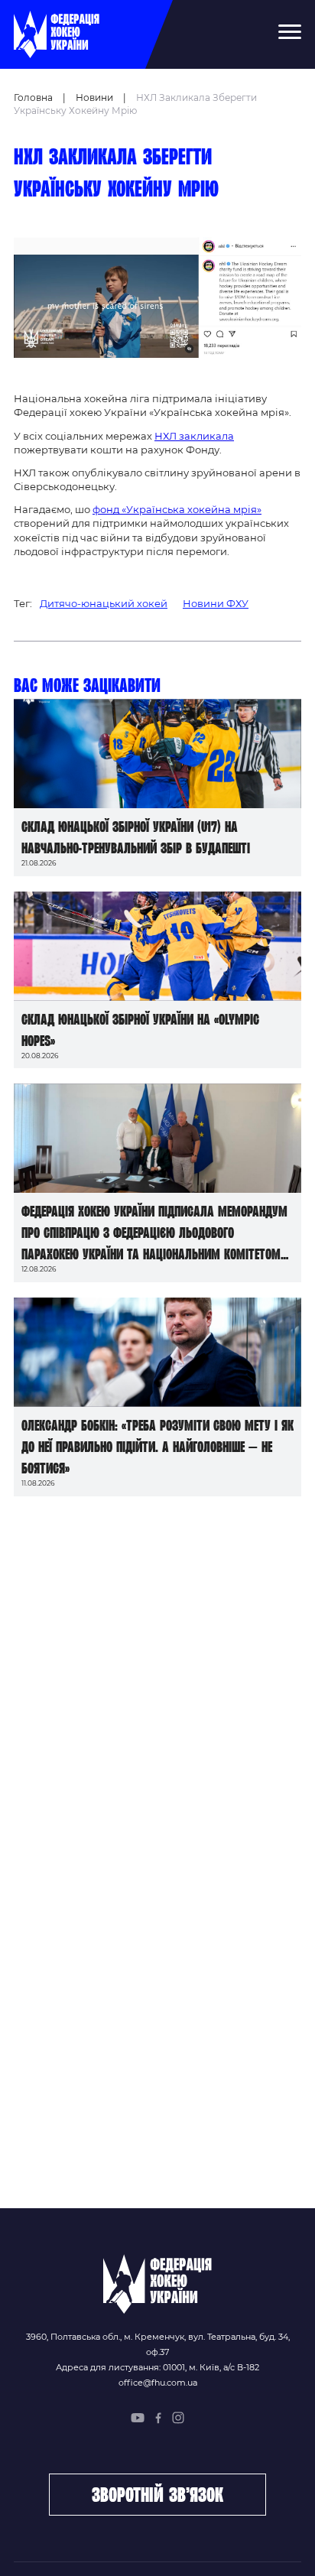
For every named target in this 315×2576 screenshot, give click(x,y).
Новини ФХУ (216, 603)
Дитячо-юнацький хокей (104, 603)
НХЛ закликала (194, 436)
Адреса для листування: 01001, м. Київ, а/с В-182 (157, 2367)
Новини (94, 97)
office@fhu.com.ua (158, 2383)
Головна (33, 97)
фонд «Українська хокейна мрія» (177, 509)
